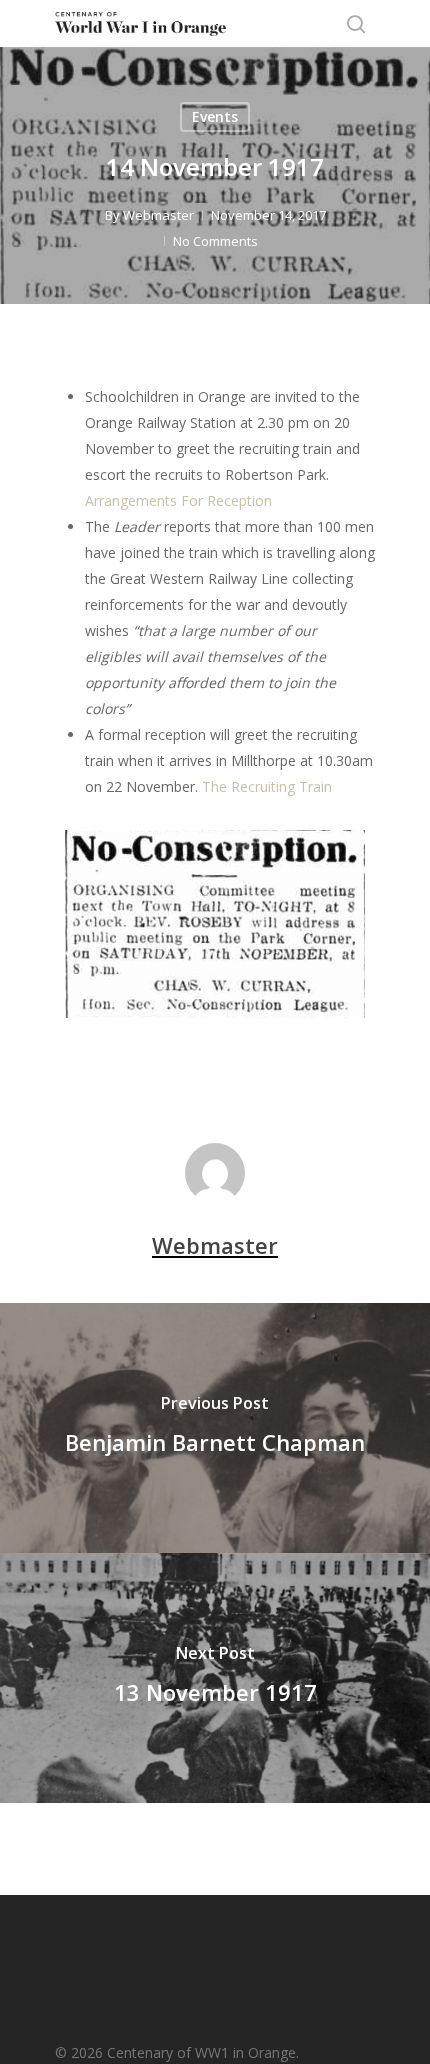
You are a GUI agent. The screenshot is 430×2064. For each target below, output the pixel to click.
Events (215, 116)
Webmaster (158, 215)
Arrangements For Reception (178, 500)
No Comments (215, 241)
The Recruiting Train (267, 786)
